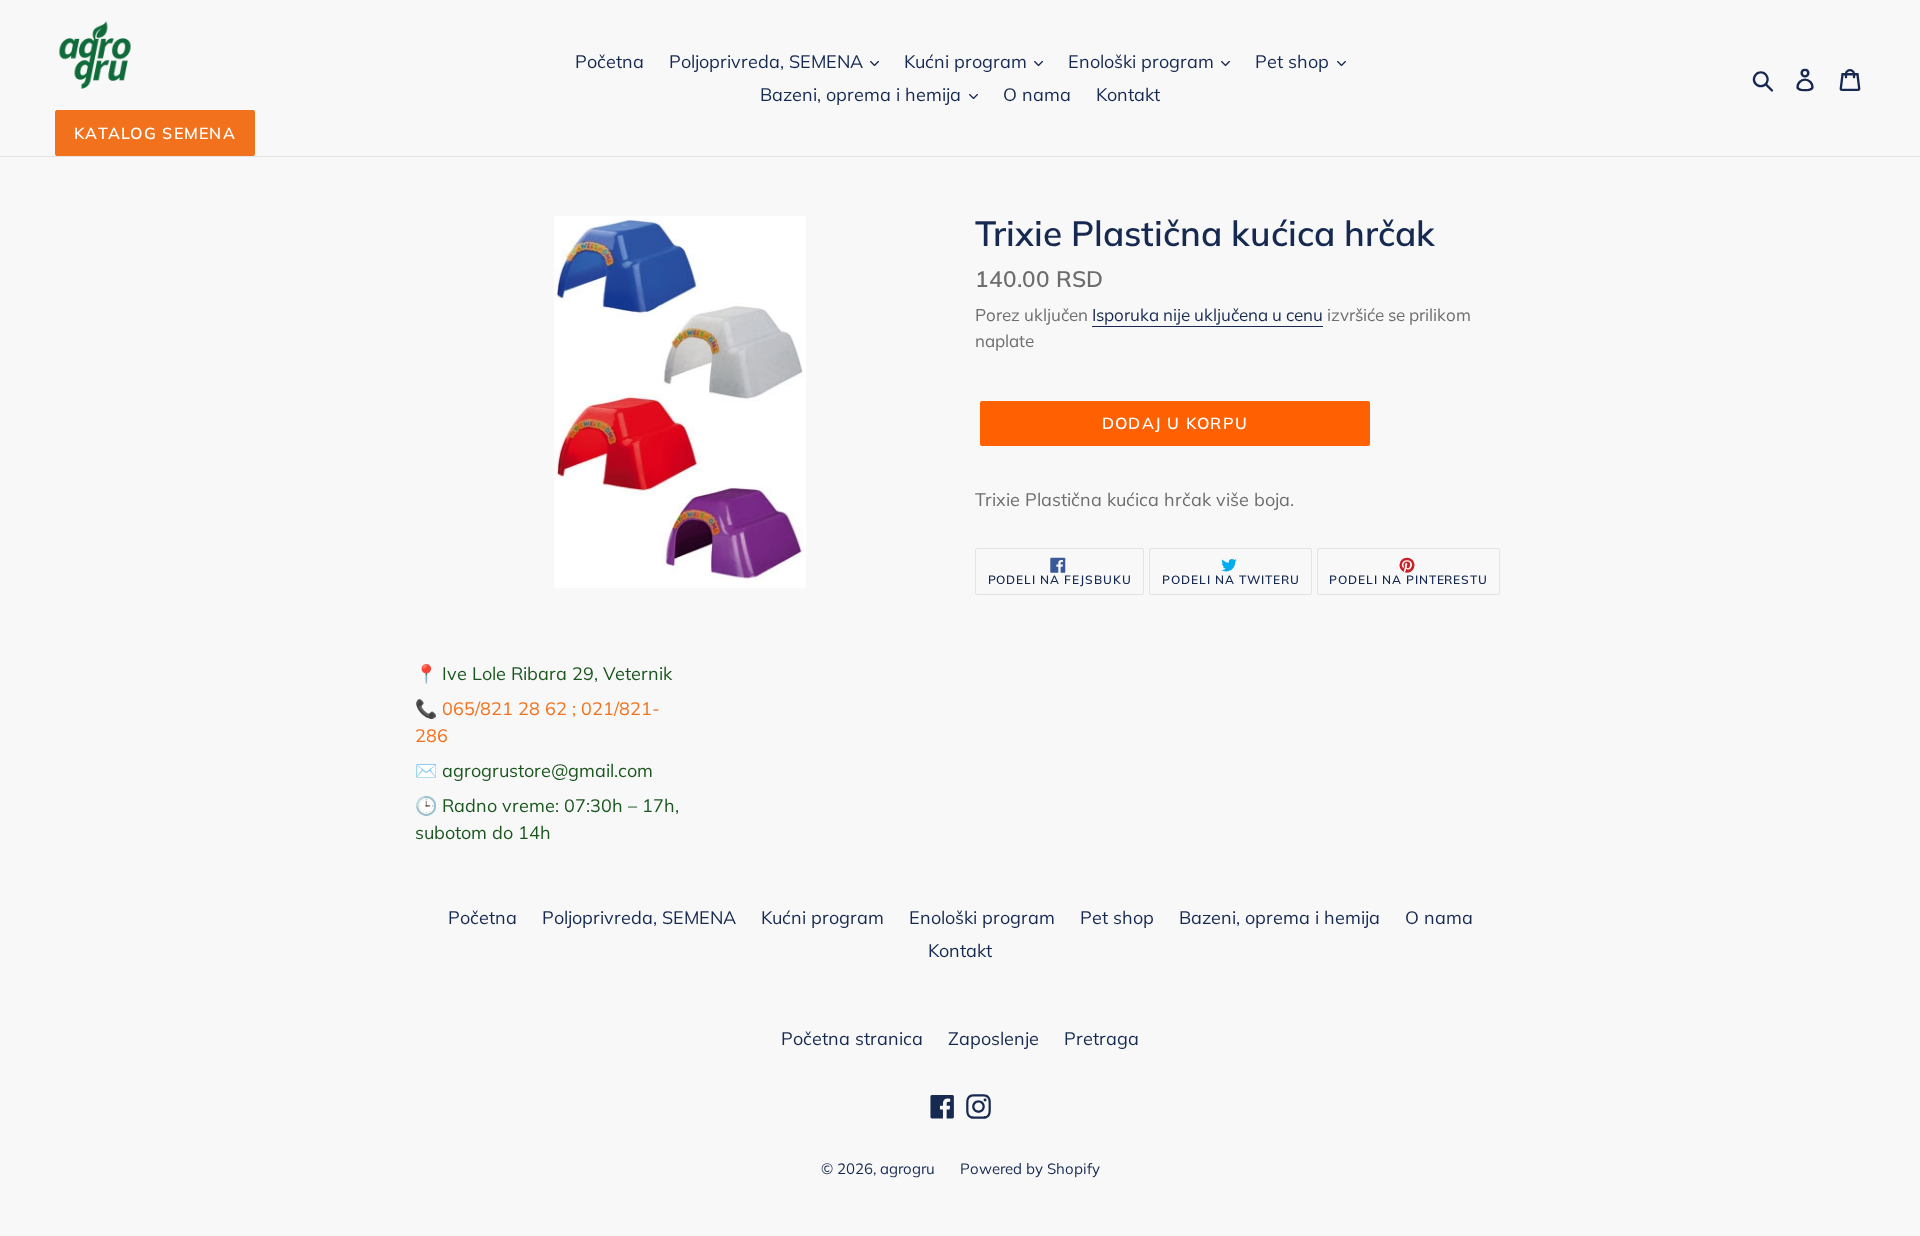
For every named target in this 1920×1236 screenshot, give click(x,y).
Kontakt (1128, 94)
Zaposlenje (993, 1038)
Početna (609, 61)
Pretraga (1101, 1038)
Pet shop (1294, 61)
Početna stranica (852, 1038)
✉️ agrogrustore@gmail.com (534, 770)
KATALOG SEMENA (155, 133)
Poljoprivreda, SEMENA (768, 61)
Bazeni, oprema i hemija (863, 94)
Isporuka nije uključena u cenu (1207, 314)
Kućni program (968, 61)
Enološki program (1143, 61)
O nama (1037, 94)
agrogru (907, 1168)
